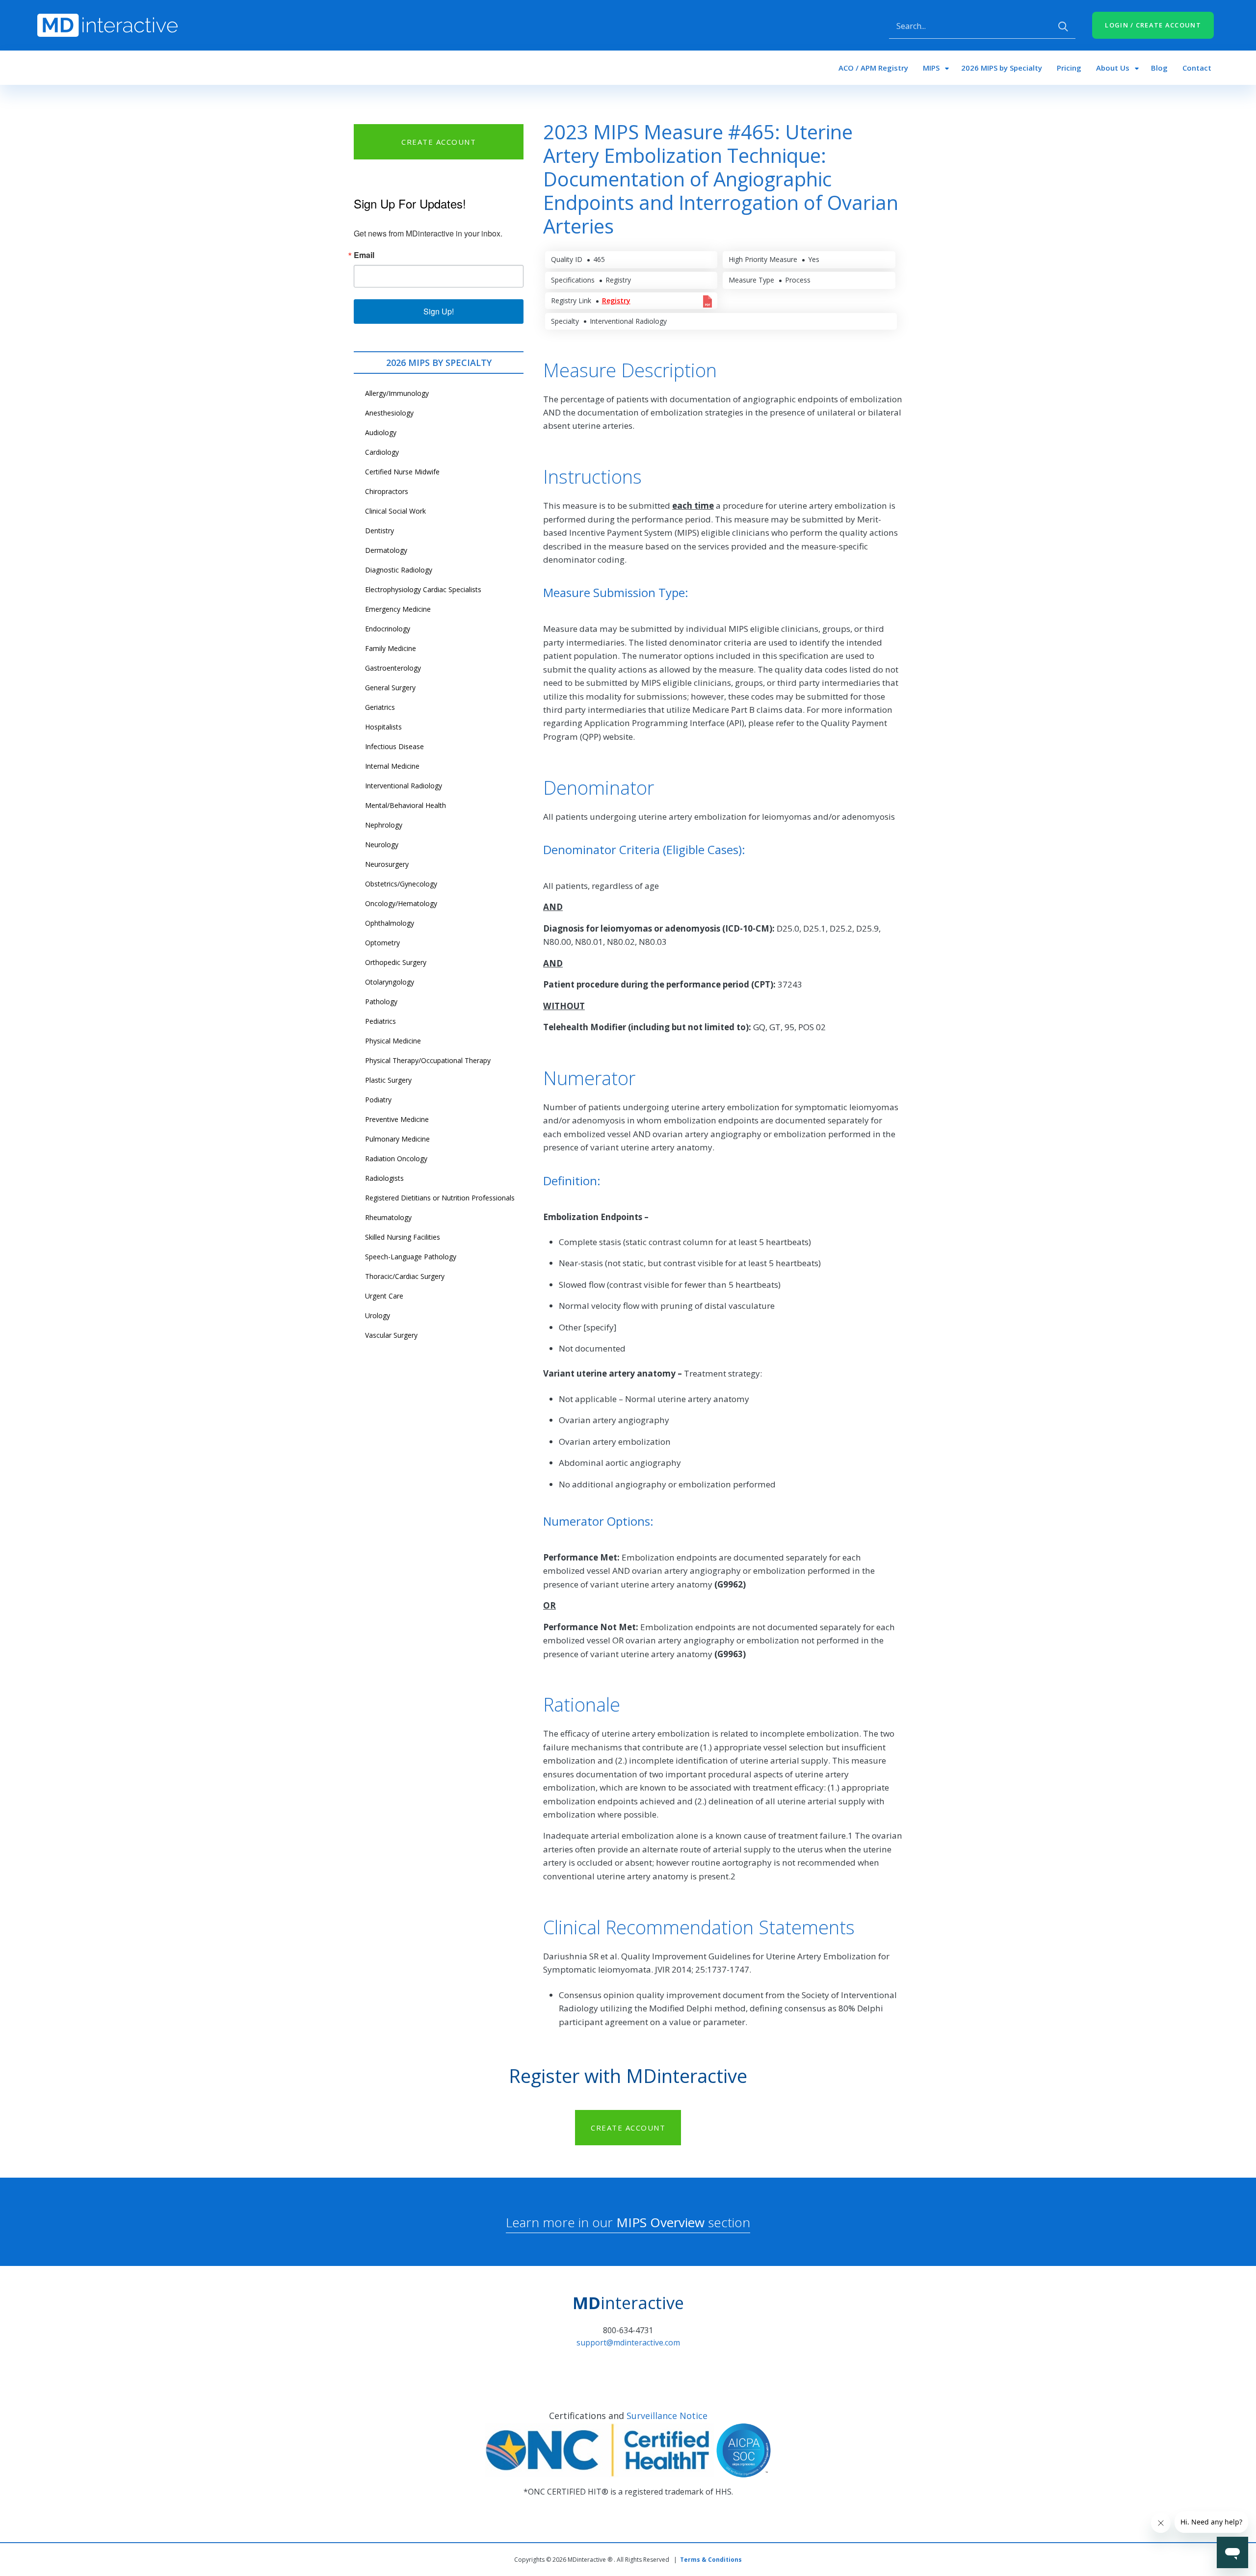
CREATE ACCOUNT (439, 142)
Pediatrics (380, 1021)
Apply (1063, 26)
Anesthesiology (389, 413)
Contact (1197, 68)
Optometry (382, 943)
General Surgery (390, 688)
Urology (378, 1315)
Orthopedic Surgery (396, 962)
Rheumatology (388, 1217)
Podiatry (378, 1100)
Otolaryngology (390, 982)
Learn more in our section (628, 2222)
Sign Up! (439, 311)
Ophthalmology (390, 923)
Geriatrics (380, 707)
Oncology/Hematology (401, 903)
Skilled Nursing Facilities (403, 1237)
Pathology (381, 1002)
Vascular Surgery (391, 1335)
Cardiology (382, 452)
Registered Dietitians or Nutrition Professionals (440, 1198)
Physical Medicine (393, 1041)
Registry (616, 300)
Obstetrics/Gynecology (401, 884)
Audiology (381, 432)
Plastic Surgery (388, 1080)
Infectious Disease (394, 746)
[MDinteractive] (107, 25)
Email (364, 255)
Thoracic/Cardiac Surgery (405, 1276)
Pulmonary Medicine (397, 1139)
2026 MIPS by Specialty (1002, 68)
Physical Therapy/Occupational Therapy (428, 1060)
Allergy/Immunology (397, 393)
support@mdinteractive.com (628, 2342)
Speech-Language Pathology (411, 1257)
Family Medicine (391, 648)
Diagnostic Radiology (399, 570)
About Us (1113, 68)
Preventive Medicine (397, 1119)
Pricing (1069, 68)
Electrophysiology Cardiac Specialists (423, 589)
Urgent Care (384, 1296)
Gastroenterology (393, 668)
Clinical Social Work (395, 511)
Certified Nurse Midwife (402, 472)
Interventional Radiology (404, 786)
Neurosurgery (387, 864)
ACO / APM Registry (873, 68)
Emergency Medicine (398, 609)
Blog (1159, 68)
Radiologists (384, 1178)
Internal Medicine (392, 766)
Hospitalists (383, 727)
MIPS (931, 68)
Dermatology (386, 550)
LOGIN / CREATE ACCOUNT (1153, 25)
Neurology (382, 845)
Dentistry (379, 531)
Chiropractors (387, 491)
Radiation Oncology (396, 1158)
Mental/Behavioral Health (406, 805)
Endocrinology (388, 629)
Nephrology (384, 825)
